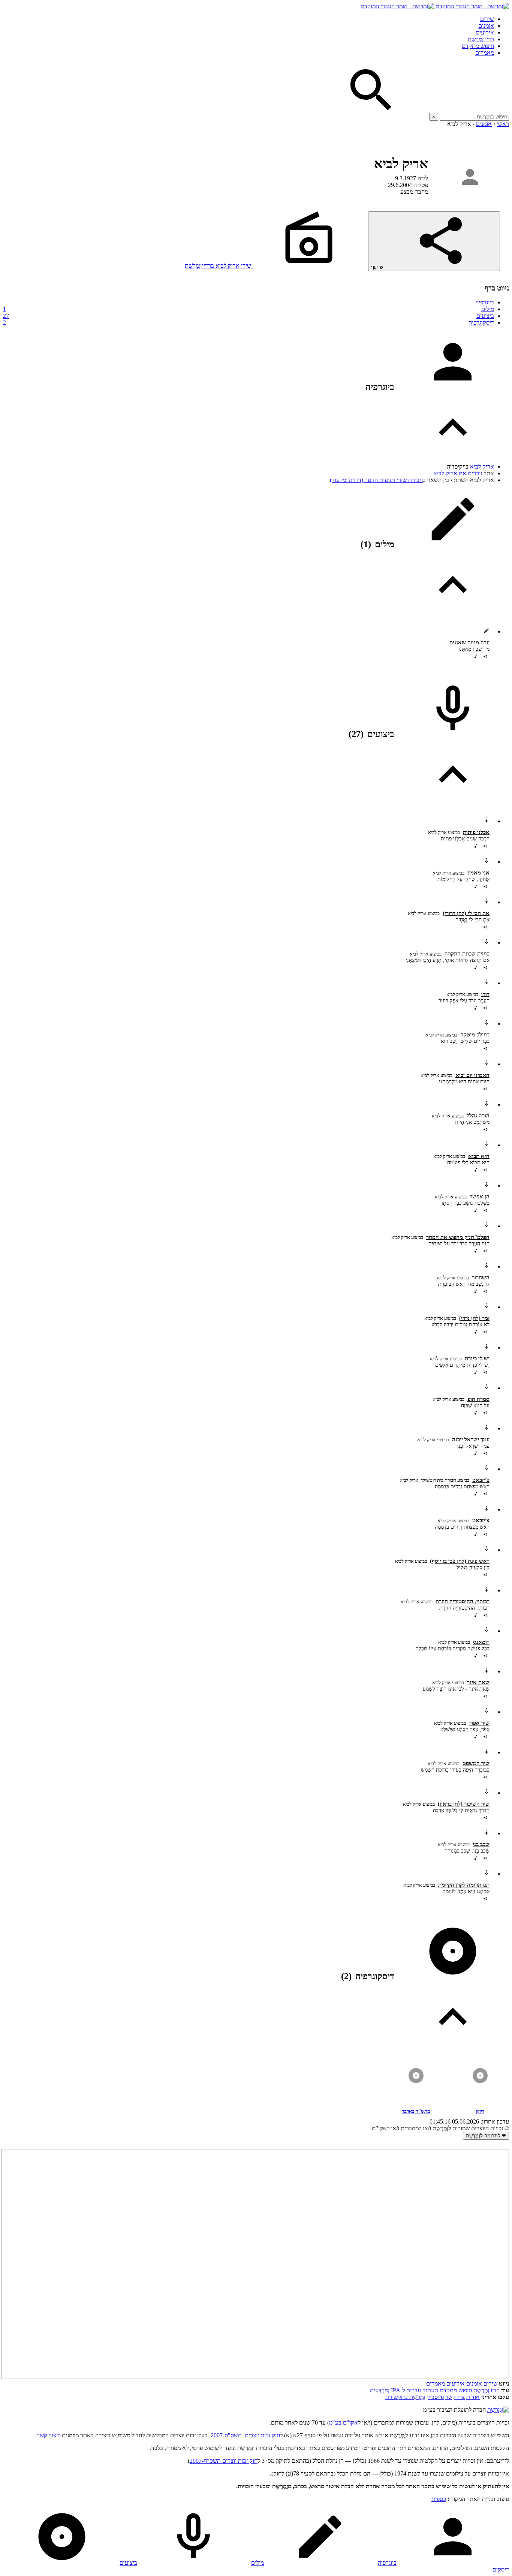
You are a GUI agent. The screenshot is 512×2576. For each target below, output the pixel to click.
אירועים (485, 32)
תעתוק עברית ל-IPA (415, 2390)
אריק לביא (482, 467)
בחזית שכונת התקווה (467, 954)
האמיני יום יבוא (472, 1075)
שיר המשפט (476, 1763)
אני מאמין (478, 873)
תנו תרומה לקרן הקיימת (464, 1885)
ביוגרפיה (485, 302)
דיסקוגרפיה (249, 323)
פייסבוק (435, 2397)
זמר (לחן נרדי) (474, 1318)
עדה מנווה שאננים (469, 643)
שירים (487, 19)
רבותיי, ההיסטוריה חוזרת (463, 1601)
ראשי (503, 124)
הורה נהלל (478, 1116)
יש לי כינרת (477, 1358)
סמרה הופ (478, 1399)
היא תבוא (479, 1156)
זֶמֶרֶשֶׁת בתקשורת (405, 2397)
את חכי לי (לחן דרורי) (466, 913)
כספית (439, 2499)
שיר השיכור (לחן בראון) (464, 1804)
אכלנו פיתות (476, 832)
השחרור (481, 1278)
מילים (249, 309)
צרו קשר (455, 2397)
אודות (473, 2397)
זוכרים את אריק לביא (458, 473)
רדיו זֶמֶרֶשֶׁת (487, 2390)
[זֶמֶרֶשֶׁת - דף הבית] (498, 2410)
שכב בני (481, 1844)
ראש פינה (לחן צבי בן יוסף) (460, 1561)
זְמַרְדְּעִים (380, 2390)
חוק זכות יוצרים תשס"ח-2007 (224, 2461)
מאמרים (485, 53)
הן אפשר (480, 1197)
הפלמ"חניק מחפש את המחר (458, 1237)
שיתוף (378, 267)
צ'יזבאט (481, 1480)
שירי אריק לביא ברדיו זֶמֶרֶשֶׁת (219, 266)
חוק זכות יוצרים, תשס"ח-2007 (245, 2435)
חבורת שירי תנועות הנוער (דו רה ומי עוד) (376, 480)
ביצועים (249, 316)
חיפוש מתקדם (478, 46)
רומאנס (481, 1642)
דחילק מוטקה (475, 1035)
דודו (485, 994)
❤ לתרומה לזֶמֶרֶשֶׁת (486, 2136)
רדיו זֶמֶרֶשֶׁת (481, 39)
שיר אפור (479, 1723)
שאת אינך (478, 1682)
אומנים (486, 26)
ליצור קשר (49, 2435)
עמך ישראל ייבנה (471, 1439)
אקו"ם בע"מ (344, 2422)
